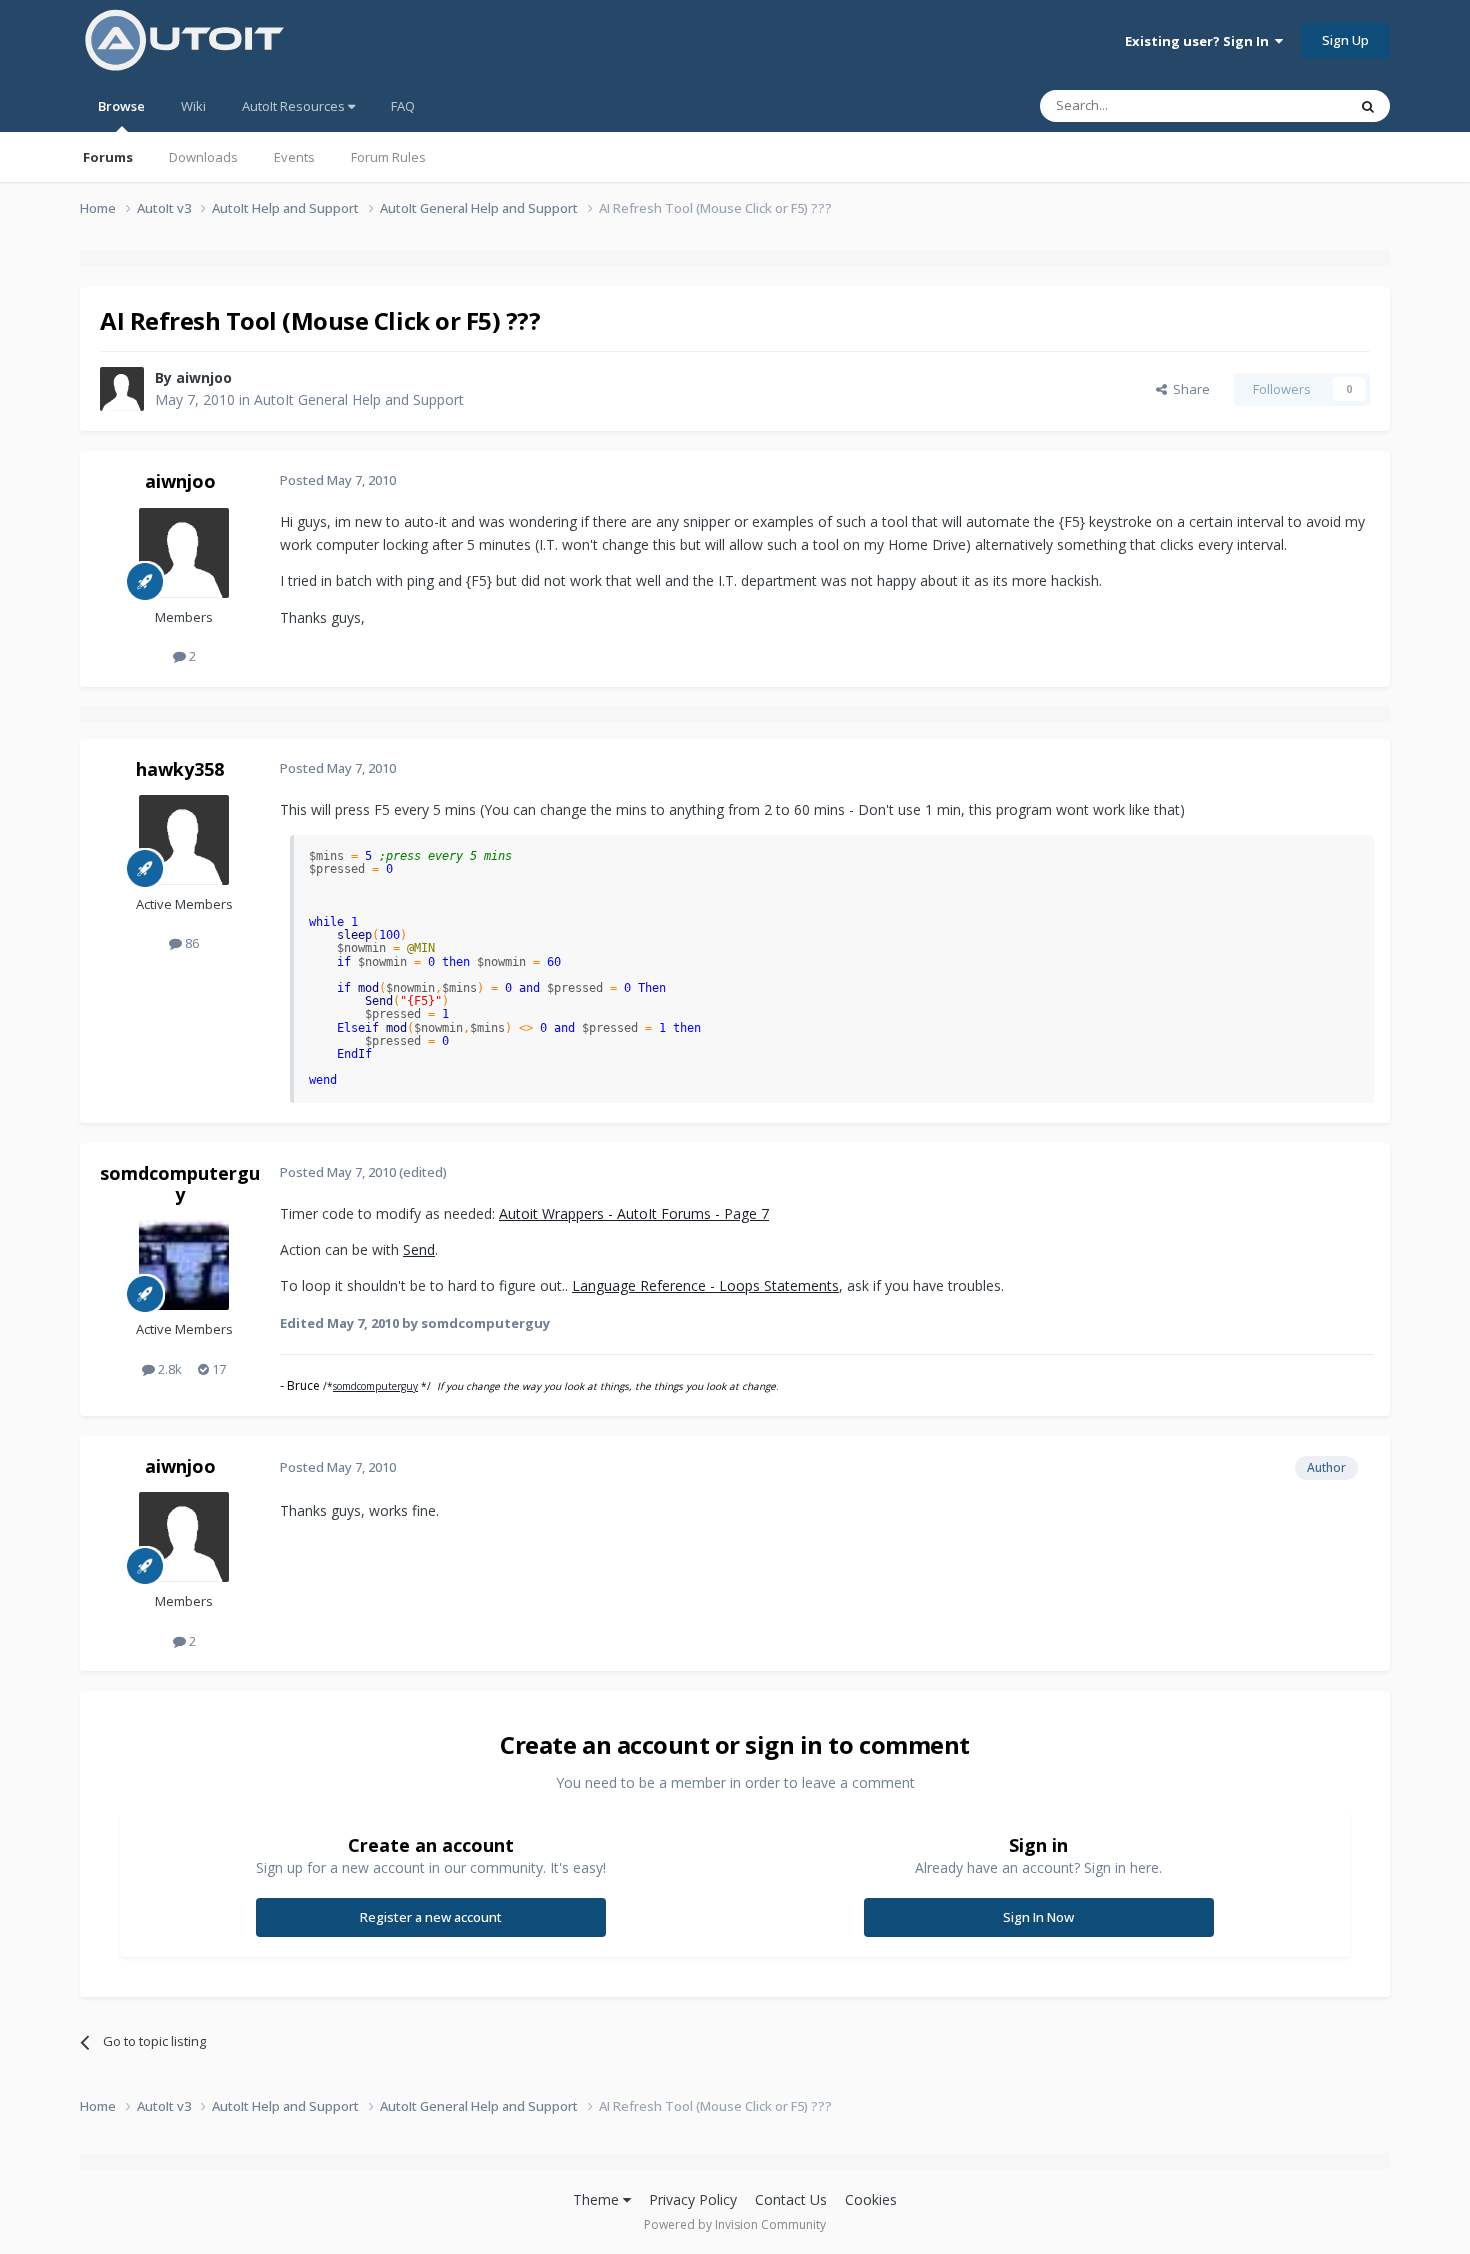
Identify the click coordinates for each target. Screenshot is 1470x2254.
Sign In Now (1038, 1917)
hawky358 (180, 769)
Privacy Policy (693, 2199)
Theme (598, 2199)
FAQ (403, 106)
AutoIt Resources (295, 106)
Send (419, 1249)
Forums (108, 157)
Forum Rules (388, 157)
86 (190, 943)
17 (217, 1369)
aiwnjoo (204, 377)
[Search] (1368, 106)
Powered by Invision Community (735, 2224)
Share (1188, 389)
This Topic (1290, 105)
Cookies (871, 2199)
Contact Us (791, 2199)
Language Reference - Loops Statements (705, 1285)
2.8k (168, 1369)
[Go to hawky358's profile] (184, 840)
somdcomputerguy (180, 1184)
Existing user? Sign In (1200, 41)
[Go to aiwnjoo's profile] (122, 389)
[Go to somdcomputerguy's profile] (184, 1265)
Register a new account (431, 1917)
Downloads (203, 157)
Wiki (193, 106)
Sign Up (1345, 40)
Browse (121, 106)
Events (294, 157)
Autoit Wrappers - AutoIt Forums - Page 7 (634, 1213)
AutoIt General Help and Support (359, 399)
